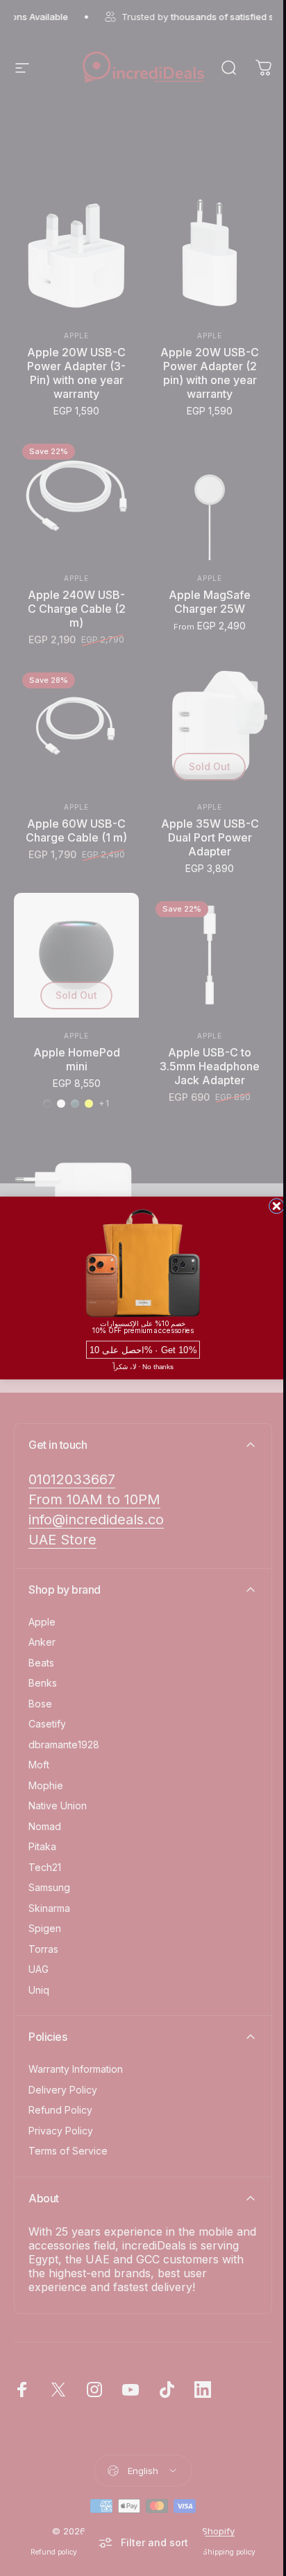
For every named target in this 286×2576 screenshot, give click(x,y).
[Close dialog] (277, 1206)
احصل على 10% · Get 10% (143, 1350)
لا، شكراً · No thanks (143, 1366)
